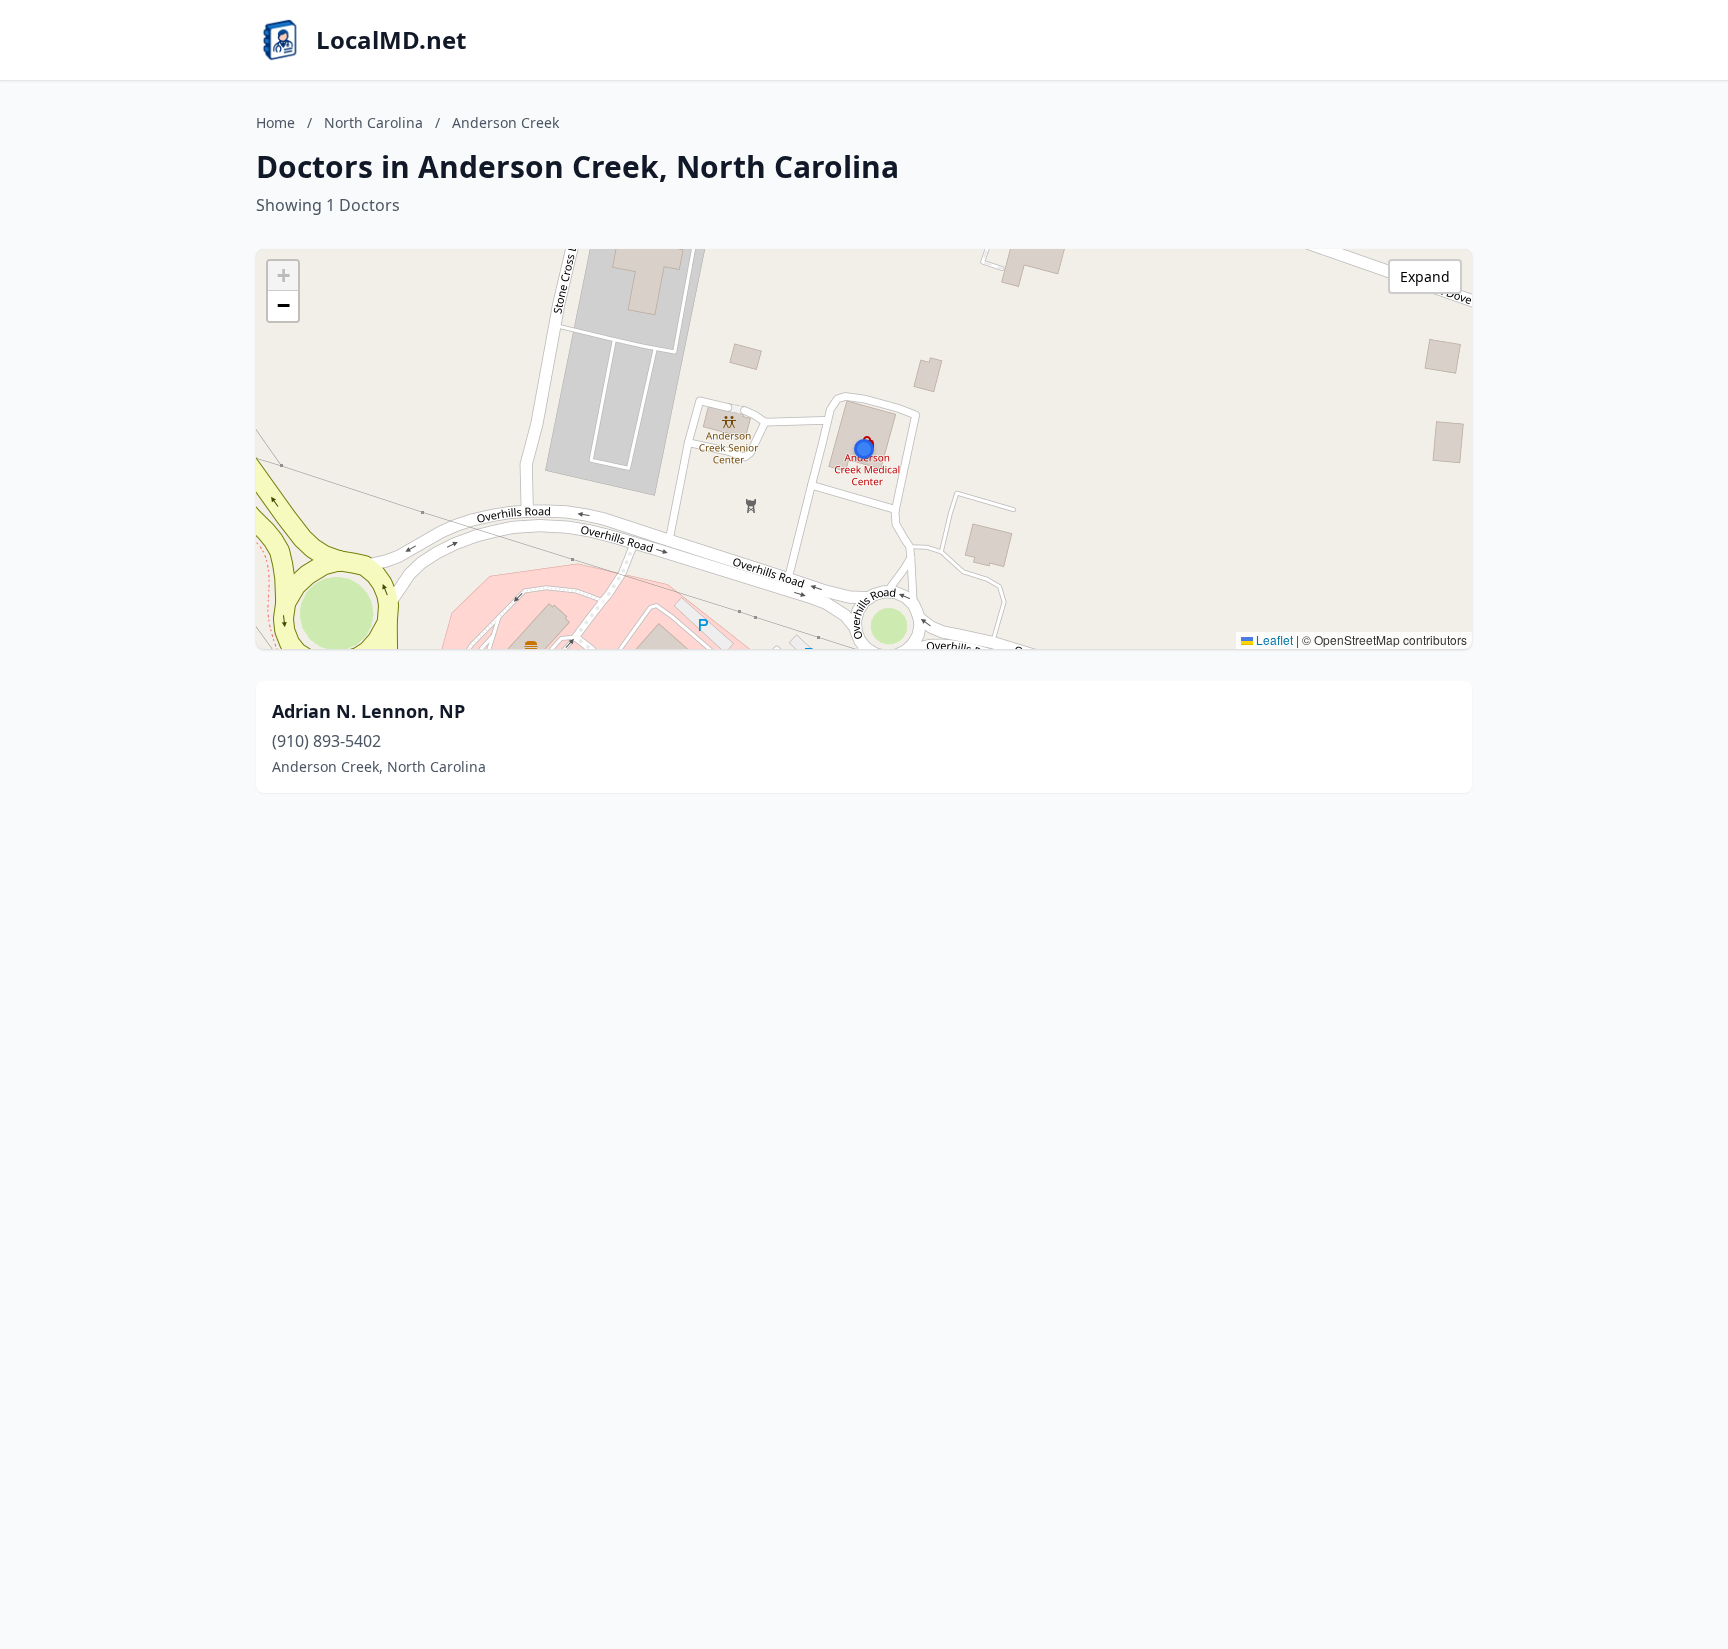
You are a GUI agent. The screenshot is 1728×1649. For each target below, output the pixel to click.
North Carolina (373, 122)
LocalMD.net (391, 40)
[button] (864, 449)
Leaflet (1273, 639)
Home (275, 122)
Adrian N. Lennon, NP (368, 711)
